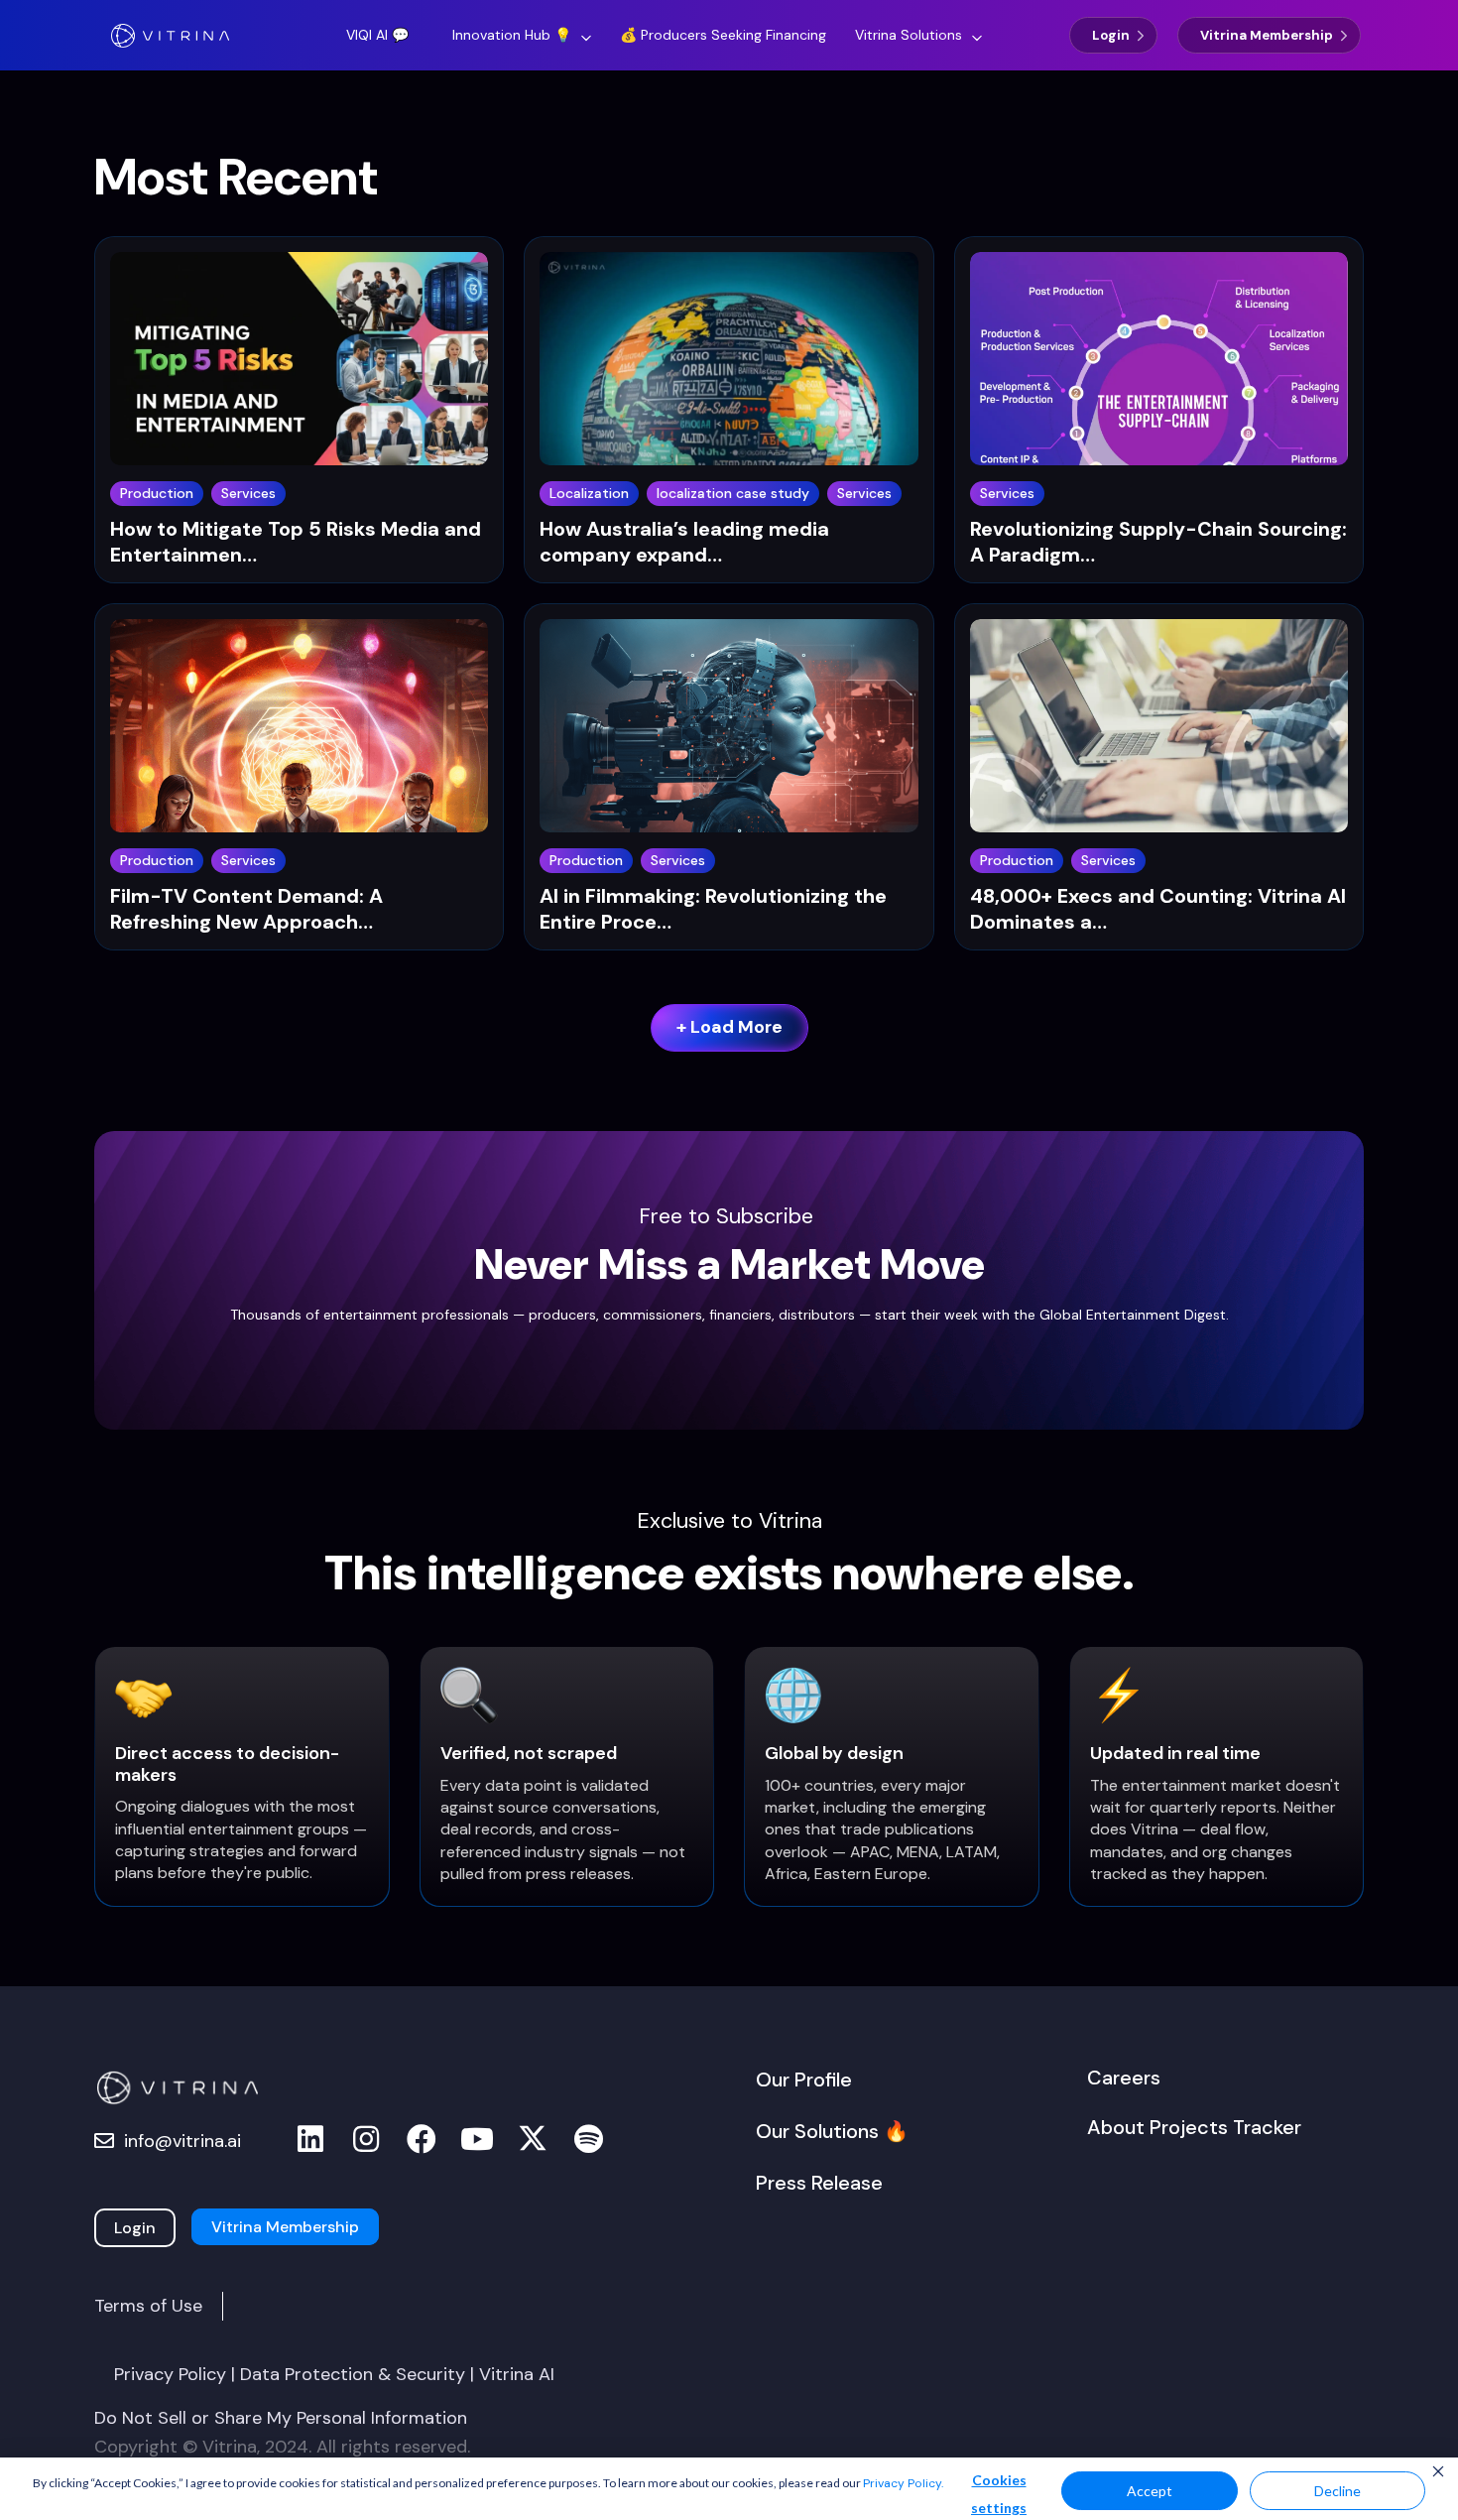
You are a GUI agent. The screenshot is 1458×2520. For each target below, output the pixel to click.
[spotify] (588, 2140)
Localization (589, 493)
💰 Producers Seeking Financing (723, 35)
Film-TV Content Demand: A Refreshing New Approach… (246, 909)
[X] (533, 2140)
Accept (1150, 2491)
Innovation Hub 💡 (512, 35)
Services (248, 493)
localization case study (733, 493)
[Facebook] (422, 2140)
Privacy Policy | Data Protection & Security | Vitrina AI (334, 2374)
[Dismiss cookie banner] (1438, 2473)
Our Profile (804, 2079)
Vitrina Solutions (909, 35)
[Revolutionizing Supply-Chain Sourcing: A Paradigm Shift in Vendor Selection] (1159, 366)
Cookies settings (999, 2494)
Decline (1337, 2491)
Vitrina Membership (1267, 35)
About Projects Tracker (1194, 2127)
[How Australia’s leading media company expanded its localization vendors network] (729, 366)
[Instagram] (366, 2140)
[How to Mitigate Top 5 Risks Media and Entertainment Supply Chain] (299, 366)
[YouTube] (477, 2140)
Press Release (819, 2183)
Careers (1124, 2078)
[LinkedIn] (310, 2140)
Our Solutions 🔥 (832, 2131)
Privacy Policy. (903, 2483)
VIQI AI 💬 (377, 35)
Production (157, 493)
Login (1111, 35)
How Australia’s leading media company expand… (684, 542)
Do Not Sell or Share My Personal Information (281, 2418)
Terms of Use (148, 2306)
